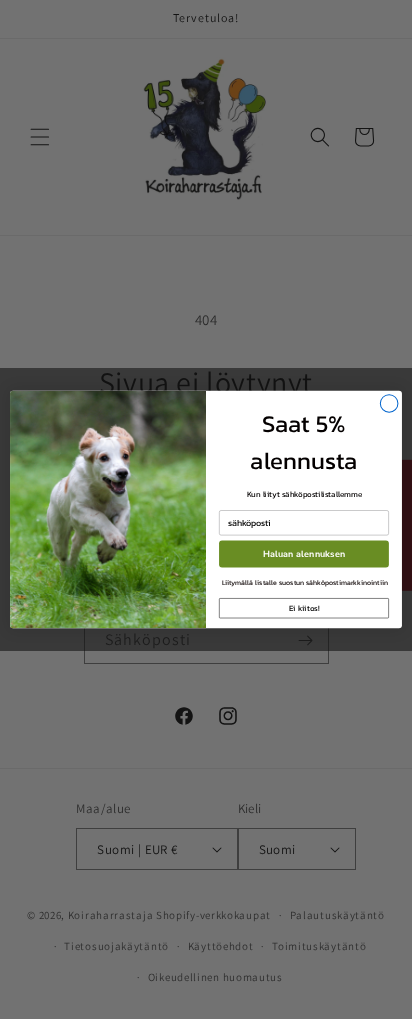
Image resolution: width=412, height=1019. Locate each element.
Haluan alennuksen (304, 554)
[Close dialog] (389, 404)
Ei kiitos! (304, 608)
